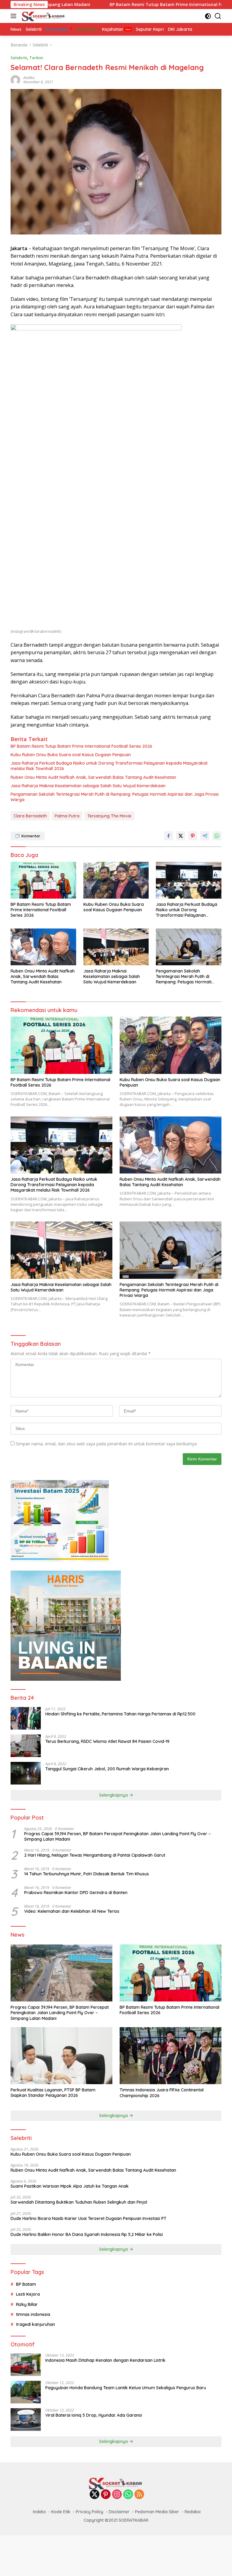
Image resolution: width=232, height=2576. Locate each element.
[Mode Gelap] (208, 16)
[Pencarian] (218, 16)
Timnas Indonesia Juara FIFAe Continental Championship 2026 (162, 2093)
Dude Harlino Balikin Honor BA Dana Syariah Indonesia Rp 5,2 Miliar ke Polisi (87, 2234)
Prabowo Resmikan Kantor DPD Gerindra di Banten (76, 1893)
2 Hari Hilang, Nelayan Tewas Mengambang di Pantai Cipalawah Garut (95, 1855)
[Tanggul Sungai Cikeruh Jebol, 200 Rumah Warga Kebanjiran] (26, 1773)
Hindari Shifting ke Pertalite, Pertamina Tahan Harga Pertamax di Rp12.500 (120, 1714)
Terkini (36, 58)
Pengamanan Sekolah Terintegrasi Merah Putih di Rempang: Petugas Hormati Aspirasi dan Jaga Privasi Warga (115, 797)
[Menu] (15, 16)
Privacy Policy (90, 2512)
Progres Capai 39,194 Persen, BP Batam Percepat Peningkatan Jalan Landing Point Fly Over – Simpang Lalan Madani (118, 1836)
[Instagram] (117, 2495)
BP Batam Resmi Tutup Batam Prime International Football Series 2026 (113, 5)
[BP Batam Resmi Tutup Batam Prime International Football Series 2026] (43, 880)
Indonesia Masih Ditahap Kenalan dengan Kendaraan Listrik (105, 2360)
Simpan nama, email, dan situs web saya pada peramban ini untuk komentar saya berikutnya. (107, 1444)
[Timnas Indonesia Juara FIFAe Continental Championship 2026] (171, 2056)
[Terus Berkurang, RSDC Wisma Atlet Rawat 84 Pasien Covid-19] (26, 1746)
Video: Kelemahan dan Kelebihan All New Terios (72, 1911)
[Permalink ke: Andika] (15, 80)
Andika (29, 78)
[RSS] (139, 2495)
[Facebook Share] (169, 836)
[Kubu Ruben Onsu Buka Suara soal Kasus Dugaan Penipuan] (116, 880)
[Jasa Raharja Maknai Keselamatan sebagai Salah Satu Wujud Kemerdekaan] (116, 947)
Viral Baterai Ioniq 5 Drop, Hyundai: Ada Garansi (94, 2415)
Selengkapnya (114, 1795)
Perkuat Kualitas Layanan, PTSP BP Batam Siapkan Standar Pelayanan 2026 (53, 2093)
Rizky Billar (27, 2304)
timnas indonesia (33, 2314)
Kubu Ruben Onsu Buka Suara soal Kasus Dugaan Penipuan (71, 755)
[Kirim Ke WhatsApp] (217, 836)
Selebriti (19, 58)
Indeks (39, 2512)
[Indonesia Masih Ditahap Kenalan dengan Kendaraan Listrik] (26, 2365)
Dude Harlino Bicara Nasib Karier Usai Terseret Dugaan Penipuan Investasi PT (89, 2218)
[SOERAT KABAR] (43, 16)
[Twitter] (95, 2495)
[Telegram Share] (205, 836)
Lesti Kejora (28, 2294)
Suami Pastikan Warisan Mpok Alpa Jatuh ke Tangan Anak (70, 2186)
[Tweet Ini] (181, 836)
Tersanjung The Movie (109, 816)
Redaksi (193, 2512)
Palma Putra (67, 816)
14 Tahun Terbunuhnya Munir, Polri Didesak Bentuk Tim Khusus (87, 1874)
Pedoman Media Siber (157, 2512)
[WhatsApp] (128, 2495)
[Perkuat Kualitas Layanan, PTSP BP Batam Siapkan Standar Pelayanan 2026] (61, 2056)
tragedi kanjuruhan (35, 2324)
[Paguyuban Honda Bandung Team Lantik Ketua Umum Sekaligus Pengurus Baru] (26, 2392)
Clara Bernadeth (30, 816)
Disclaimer (119, 2512)
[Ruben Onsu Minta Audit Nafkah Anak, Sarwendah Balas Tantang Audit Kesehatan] (43, 947)
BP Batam (26, 2284)
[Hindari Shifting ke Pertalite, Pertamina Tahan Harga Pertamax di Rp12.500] (26, 1718)
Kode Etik (61, 2512)
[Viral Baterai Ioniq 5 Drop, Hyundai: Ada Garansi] (26, 2420)
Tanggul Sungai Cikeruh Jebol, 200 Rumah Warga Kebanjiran (107, 1769)
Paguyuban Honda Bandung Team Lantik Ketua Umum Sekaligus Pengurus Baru (126, 2388)
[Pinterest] (106, 2495)
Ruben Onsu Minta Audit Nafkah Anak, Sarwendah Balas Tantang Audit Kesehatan (93, 777)
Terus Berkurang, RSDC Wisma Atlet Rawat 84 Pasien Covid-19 (107, 1741)
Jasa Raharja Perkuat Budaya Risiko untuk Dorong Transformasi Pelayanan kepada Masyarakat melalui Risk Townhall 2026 (109, 766)
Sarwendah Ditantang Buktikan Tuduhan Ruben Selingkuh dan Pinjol (79, 2202)
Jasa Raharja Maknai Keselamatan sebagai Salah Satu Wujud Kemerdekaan (88, 786)
